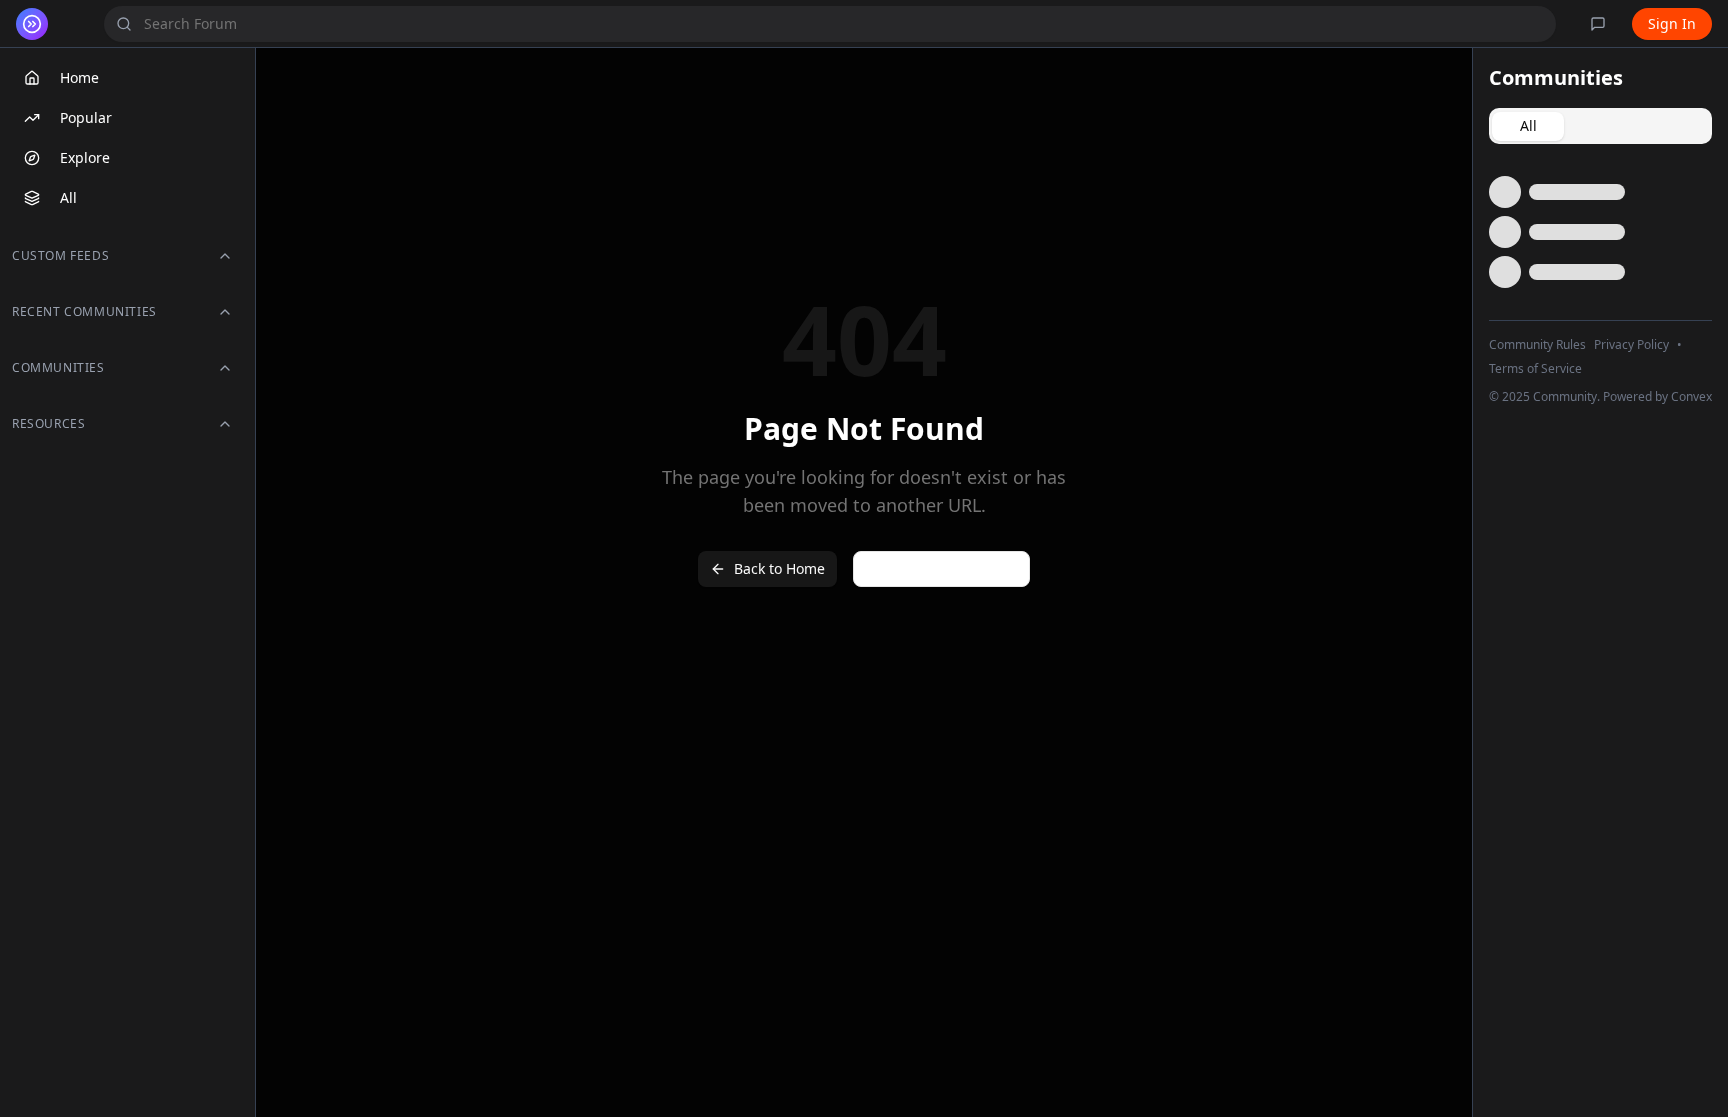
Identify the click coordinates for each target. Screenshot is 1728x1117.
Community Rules (1537, 345)
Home (79, 77)
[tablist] (1600, 126)
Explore (85, 157)
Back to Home (779, 568)
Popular (86, 117)
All (68, 197)
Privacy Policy (1631, 345)
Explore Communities (941, 568)
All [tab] (1528, 125)
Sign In (1672, 23)
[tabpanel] (1600, 232)
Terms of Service (1535, 369)
